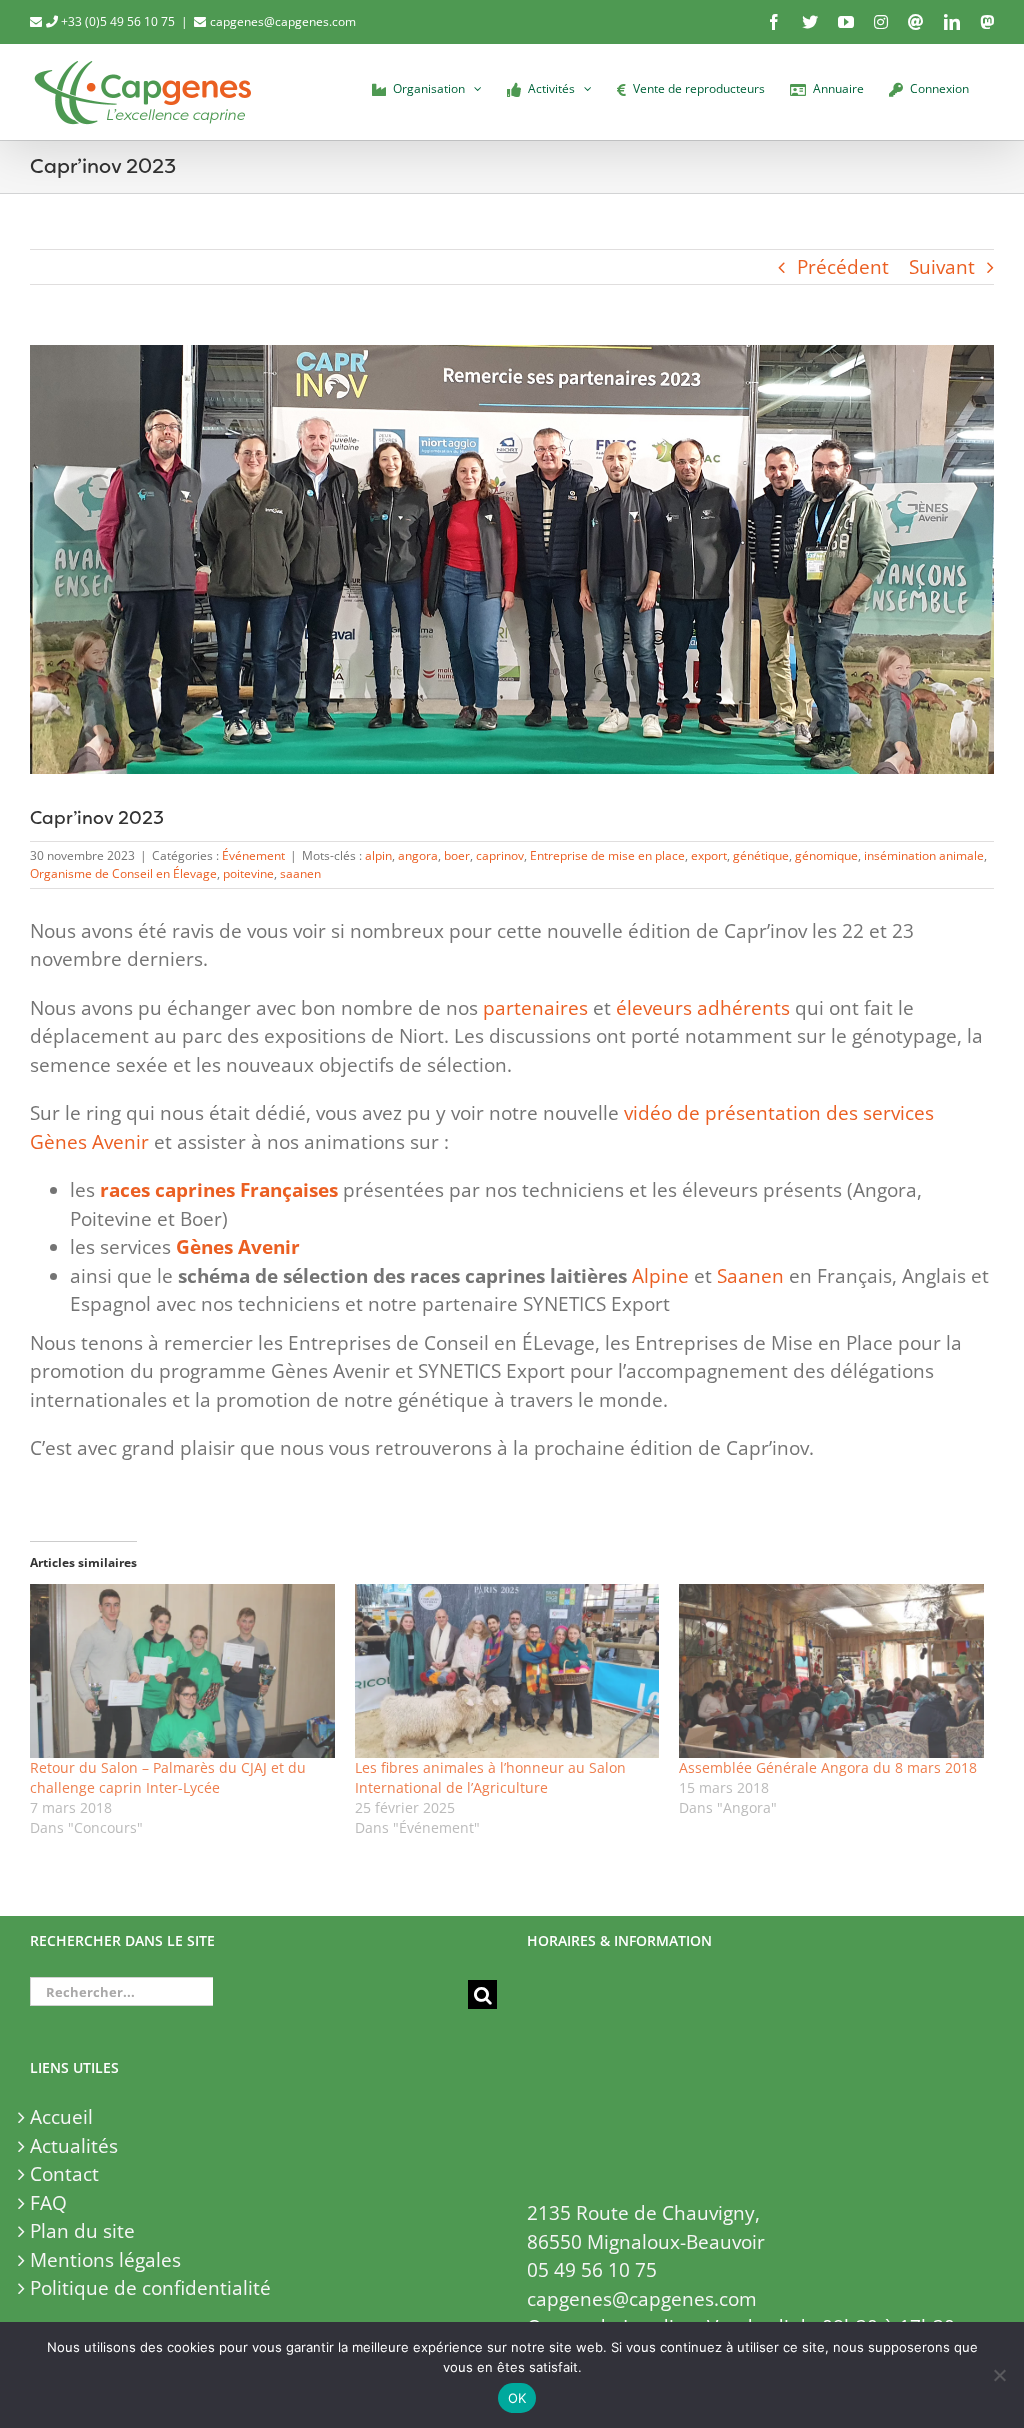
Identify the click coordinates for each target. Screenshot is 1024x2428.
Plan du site (82, 2231)
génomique (826, 855)
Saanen (750, 1276)
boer (457, 855)
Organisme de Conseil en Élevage (123, 873)
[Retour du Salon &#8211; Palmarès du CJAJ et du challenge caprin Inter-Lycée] (182, 1671)
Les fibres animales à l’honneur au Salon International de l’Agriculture (490, 1777)
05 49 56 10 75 (592, 2270)
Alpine (660, 1276)
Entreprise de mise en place (607, 855)
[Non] (999, 2375)
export (709, 855)
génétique (761, 855)
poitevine (248, 873)
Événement (253, 855)
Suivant (942, 267)
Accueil (61, 2117)
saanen (300, 873)
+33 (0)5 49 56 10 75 (116, 21)
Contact (64, 2174)
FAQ (48, 2203)
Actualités (74, 2146)
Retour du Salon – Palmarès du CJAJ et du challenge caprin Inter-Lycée (168, 1777)
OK (517, 2398)
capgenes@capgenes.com (283, 21)
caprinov (500, 855)
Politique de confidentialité (150, 2288)
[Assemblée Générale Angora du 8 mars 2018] (831, 1671)
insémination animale (924, 855)
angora (418, 855)
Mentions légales (105, 2260)
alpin (378, 855)
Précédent (843, 267)
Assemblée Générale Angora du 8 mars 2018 (828, 1767)
